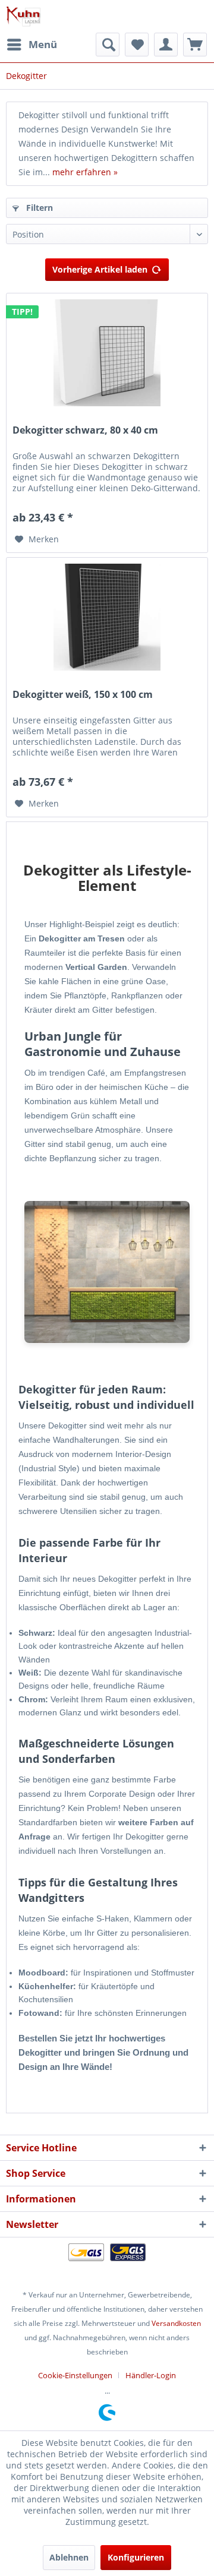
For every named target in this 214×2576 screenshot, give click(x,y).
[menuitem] (32, 45)
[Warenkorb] (195, 45)
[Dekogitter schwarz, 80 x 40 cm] (107, 353)
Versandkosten (176, 2323)
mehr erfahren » (85, 172)
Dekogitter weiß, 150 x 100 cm (83, 695)
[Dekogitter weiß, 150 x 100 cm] (107, 617)
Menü (43, 44)
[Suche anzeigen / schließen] (108, 45)
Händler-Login (151, 2375)
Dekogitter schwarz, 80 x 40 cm (85, 430)
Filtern (38, 208)
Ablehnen (69, 2557)
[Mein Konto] (166, 45)
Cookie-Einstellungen (75, 2375)
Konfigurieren (136, 2557)
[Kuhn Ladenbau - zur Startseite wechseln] (23, 16)
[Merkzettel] (137, 45)
